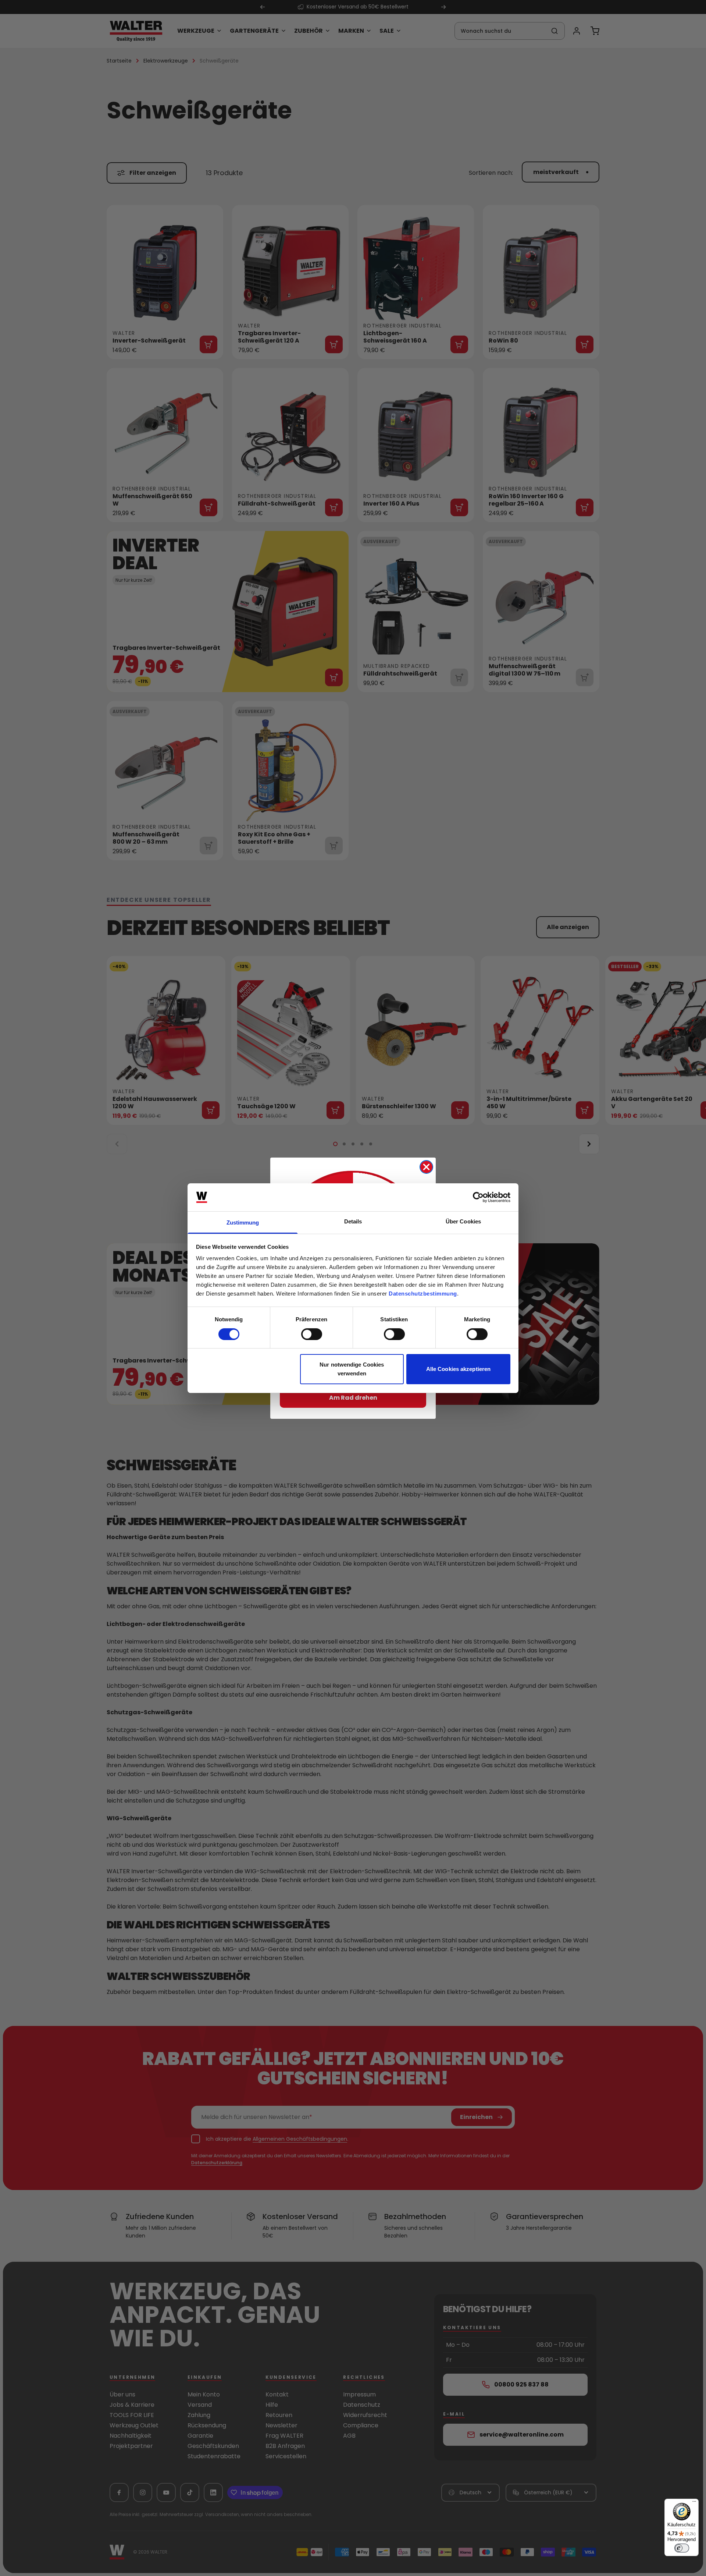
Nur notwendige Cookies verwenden (352, 1369)
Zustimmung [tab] (243, 1223)
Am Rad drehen (353, 1398)
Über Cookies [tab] (463, 1221)
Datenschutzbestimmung (423, 1294)
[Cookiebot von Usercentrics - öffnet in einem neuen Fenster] (478, 1197)
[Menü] (694, 2503)
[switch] (312, 1334)
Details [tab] (353, 1221)
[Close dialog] (426, 1167)
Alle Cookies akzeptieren (458, 1369)
